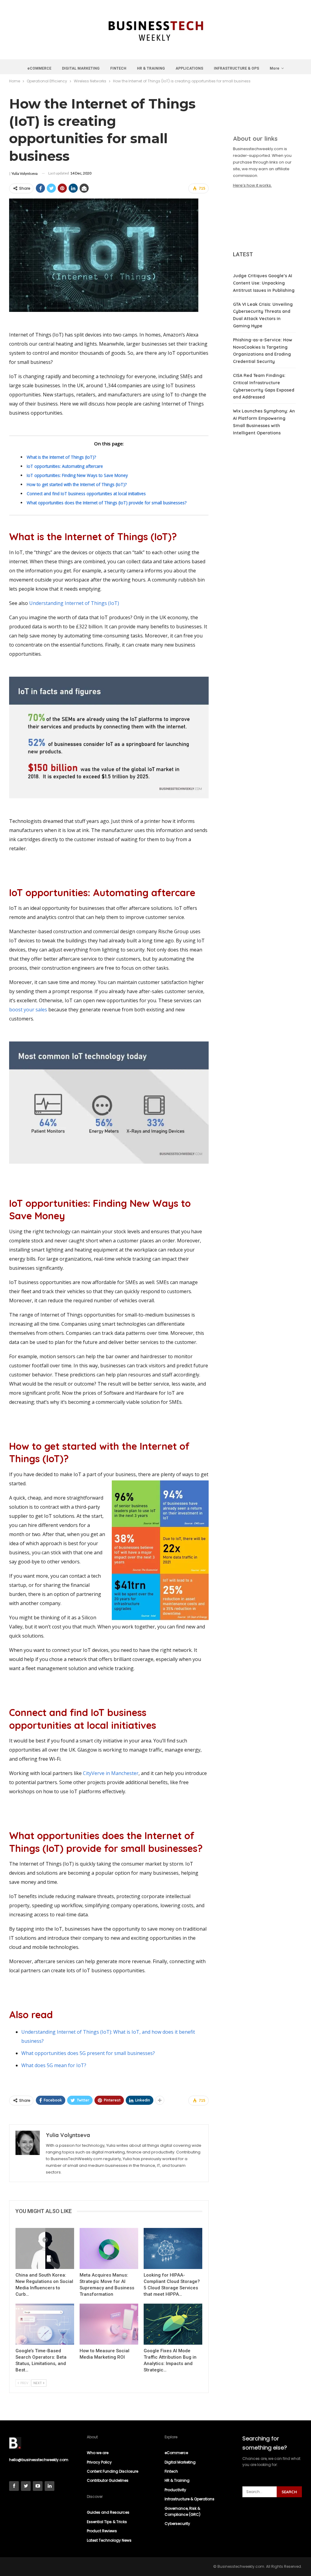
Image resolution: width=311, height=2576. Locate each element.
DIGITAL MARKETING (81, 68)
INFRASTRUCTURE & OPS (236, 68)
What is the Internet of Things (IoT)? (61, 457)
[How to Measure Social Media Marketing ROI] (109, 2324)
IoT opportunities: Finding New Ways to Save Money (77, 475)
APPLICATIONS (189, 68)
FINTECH (118, 68)
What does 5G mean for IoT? (54, 2065)
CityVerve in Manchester (111, 1773)
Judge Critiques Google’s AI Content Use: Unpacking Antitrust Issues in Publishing (264, 283)
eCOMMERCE (39, 68)
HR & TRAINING (151, 68)
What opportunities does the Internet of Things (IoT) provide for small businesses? (107, 503)
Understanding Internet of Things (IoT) (74, 603)
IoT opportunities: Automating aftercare (65, 466)
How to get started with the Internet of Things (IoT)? (77, 484)
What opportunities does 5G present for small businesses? (88, 2053)
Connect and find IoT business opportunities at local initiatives (86, 494)
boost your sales (28, 1010)
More (275, 68)
